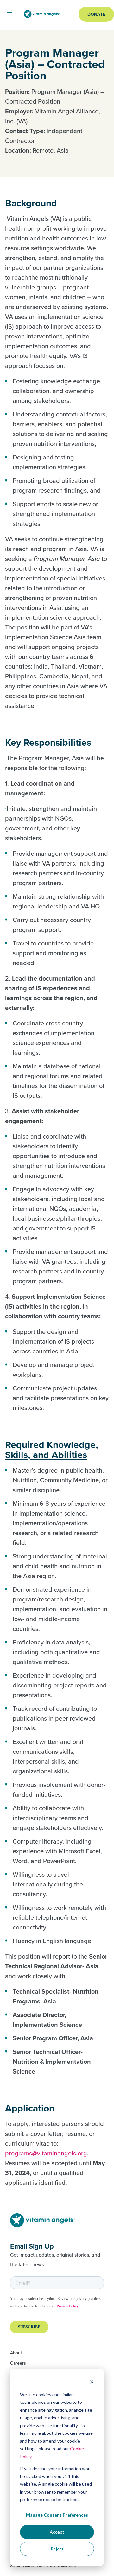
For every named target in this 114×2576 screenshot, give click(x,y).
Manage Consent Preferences (57, 2515)
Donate (96, 14)
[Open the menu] (9, 14)
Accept (57, 2532)
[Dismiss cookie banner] (92, 2382)
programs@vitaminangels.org (46, 2153)
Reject (57, 2549)
